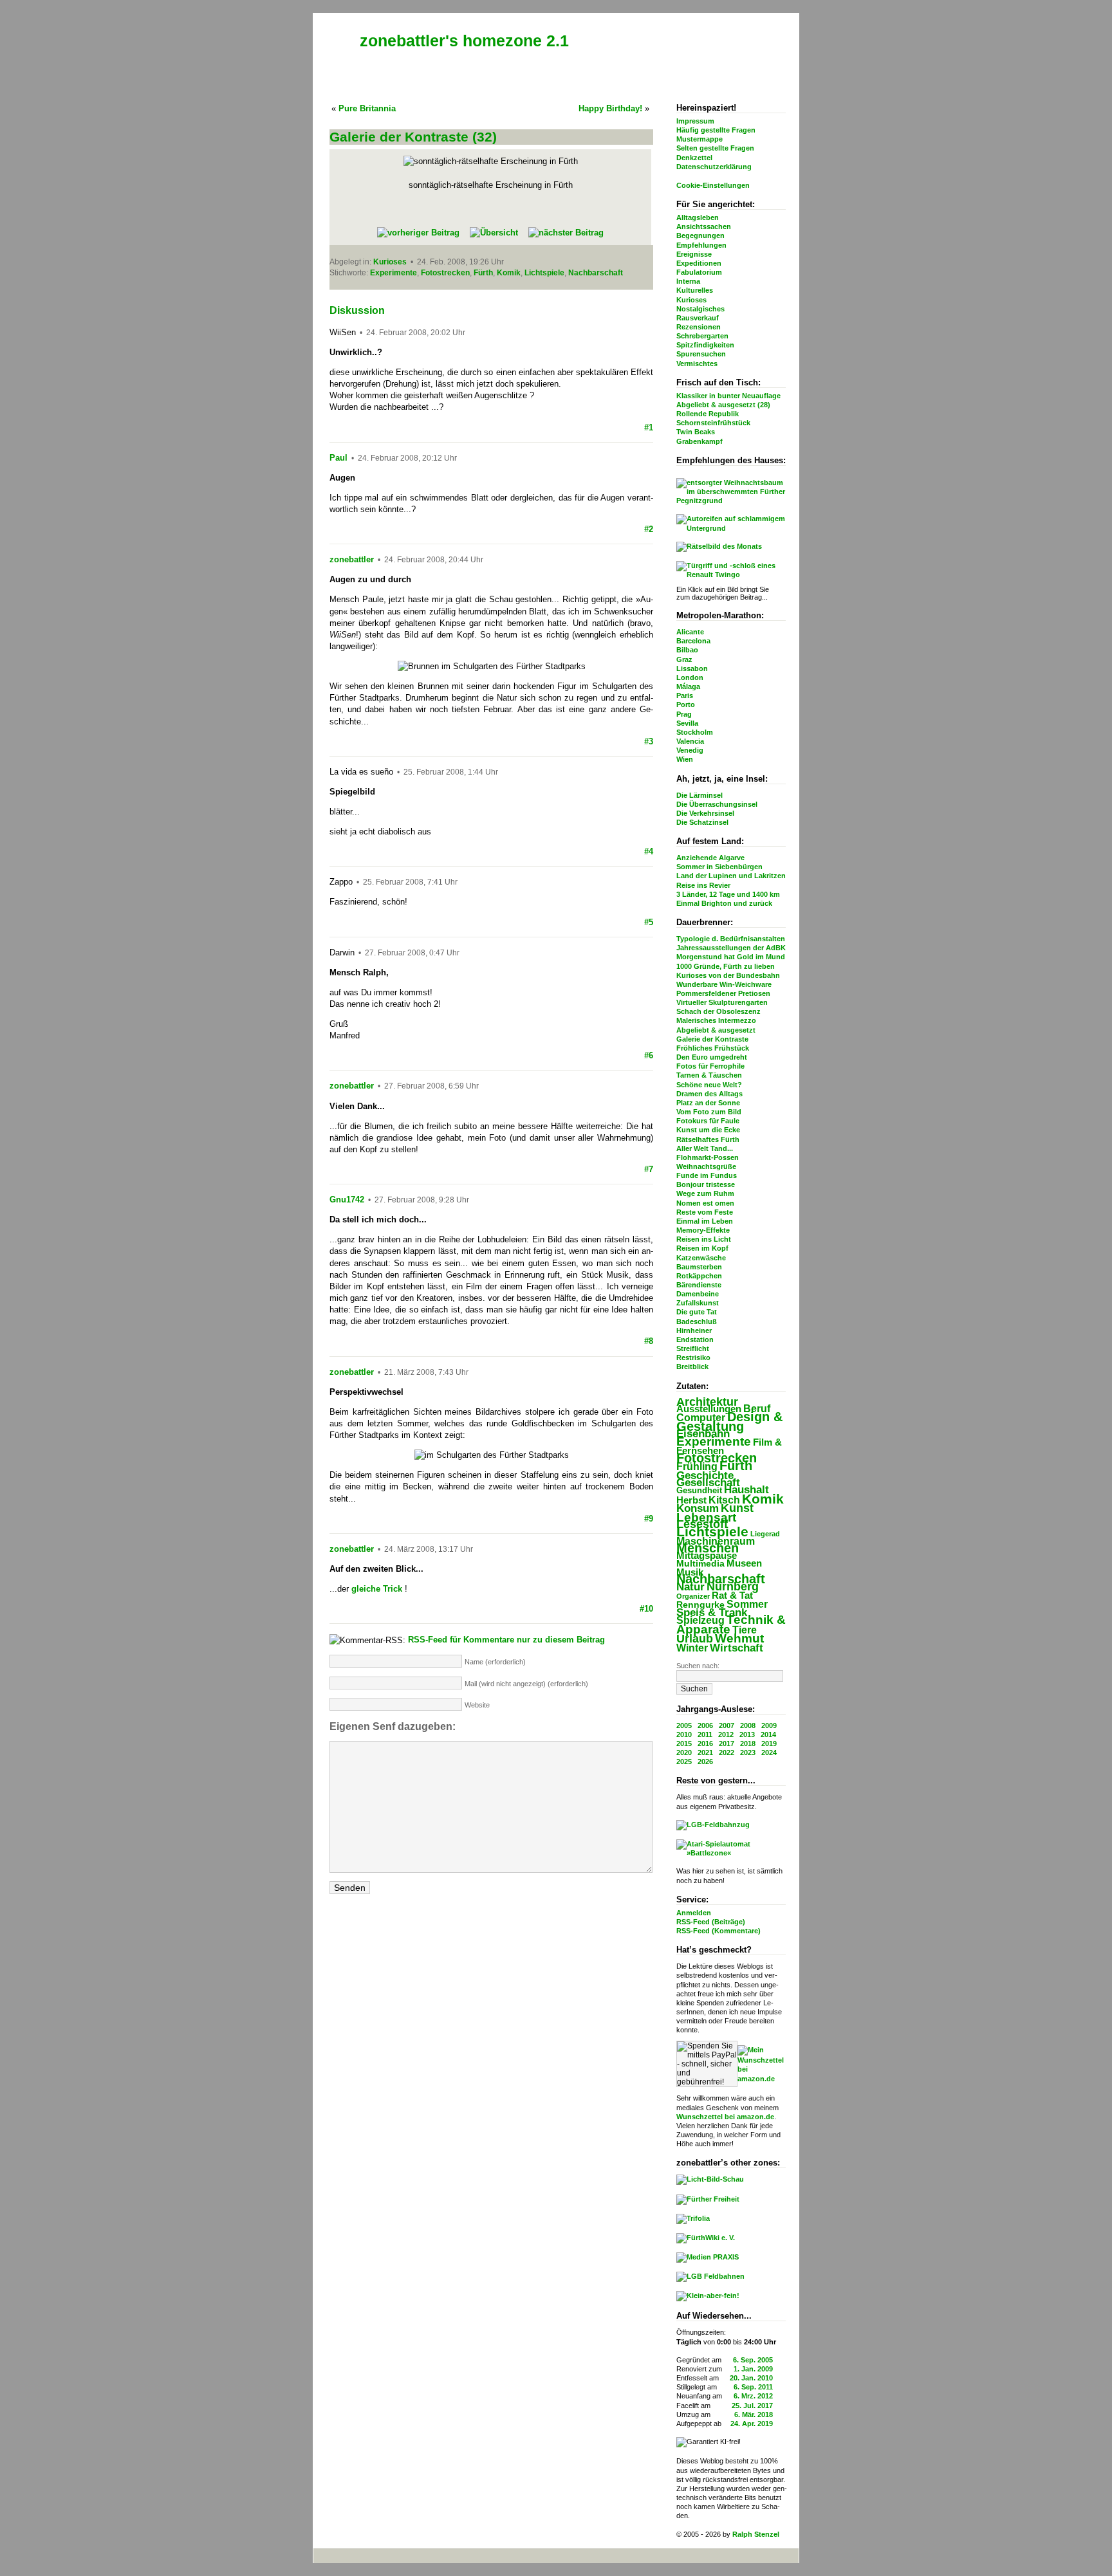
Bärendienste (699, 1285)
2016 (705, 1743)
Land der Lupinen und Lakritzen (731, 876)
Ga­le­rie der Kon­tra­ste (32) (413, 137)
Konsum (698, 1508)
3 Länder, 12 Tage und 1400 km (728, 894)
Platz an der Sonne (708, 1103)
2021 (705, 1753)
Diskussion (357, 310)
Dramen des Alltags (709, 1094)
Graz (684, 659)
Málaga (688, 686)
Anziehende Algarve (710, 858)
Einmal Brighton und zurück (724, 903)
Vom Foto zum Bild (709, 1112)
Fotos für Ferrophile (710, 1066)
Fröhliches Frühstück (713, 1048)
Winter (692, 1648)
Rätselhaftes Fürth (708, 1139)
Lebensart (706, 1517)
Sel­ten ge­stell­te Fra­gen (715, 148)
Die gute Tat (697, 1312)
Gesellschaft (708, 1483)
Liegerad (765, 1534)
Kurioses (691, 300)
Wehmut (739, 1638)
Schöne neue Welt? (709, 1085)
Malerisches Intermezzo (716, 1020)
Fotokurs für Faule (708, 1121)
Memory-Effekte (703, 1230)
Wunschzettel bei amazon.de (725, 2117)
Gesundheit (699, 1490)
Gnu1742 (347, 1200)
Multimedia (700, 1564)
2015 (684, 1743)
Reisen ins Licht (704, 1239)
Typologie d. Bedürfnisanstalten (731, 939)
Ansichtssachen (704, 226)
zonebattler (352, 559)
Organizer (693, 1596)
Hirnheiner (694, 1330)
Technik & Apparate (731, 1624)
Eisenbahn (703, 1433)
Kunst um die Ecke (708, 1130)
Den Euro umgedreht (712, 1057)
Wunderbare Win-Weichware (724, 984)
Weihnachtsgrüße (706, 1166)
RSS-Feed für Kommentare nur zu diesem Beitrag (506, 1640)
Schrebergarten (702, 336)
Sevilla (687, 723)
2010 (684, 1734)
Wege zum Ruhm (705, 1193)
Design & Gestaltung (729, 1421)
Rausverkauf (698, 318)
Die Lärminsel (700, 795)
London (690, 677)
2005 (684, 1725)
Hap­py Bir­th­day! (610, 108)
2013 (747, 1734)
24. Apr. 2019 (752, 2424)
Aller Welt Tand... (705, 1148)
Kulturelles (695, 290)
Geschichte (705, 1476)
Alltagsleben (698, 217)
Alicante (690, 632)
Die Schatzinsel (702, 822)
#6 (649, 1055)
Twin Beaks (696, 432)
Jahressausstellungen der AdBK (731, 948)
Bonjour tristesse (706, 1184)
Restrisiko (693, 1357)
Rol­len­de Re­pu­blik (708, 414)
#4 (649, 851)
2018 (748, 1743)
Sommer (747, 1604)
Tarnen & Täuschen (709, 1075)
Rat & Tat (732, 1595)
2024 (769, 1753)
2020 (684, 1753)
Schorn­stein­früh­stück (713, 423)
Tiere (745, 1630)
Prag (684, 714)
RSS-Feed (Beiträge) (711, 1922)
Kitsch (724, 1500)
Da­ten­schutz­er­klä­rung (714, 167)
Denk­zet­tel (694, 158)
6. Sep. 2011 (753, 2387)
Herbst (691, 1500)
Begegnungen (700, 235)
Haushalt (746, 1490)
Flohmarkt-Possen (708, 1157)
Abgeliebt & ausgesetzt (716, 1030)
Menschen (708, 1548)
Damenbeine (698, 1294)
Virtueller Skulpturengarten (722, 1002)
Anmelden (694, 1913)
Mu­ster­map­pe (700, 139)
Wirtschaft (737, 1648)
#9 (649, 1519)
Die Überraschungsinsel (717, 804)
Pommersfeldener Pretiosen (723, 993)
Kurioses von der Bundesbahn (728, 975)
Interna (688, 281)
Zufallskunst (698, 1303)
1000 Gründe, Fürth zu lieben (726, 966)
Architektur (707, 1402)
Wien (685, 759)
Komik (763, 1499)
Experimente (714, 1441)
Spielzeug (700, 1620)
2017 (727, 1743)
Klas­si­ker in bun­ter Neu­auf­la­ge (728, 396)
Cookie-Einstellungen (713, 185)
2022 (727, 1753)
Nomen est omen (705, 1203)
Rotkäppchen (699, 1276)
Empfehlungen (701, 245)
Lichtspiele (712, 1532)
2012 (726, 1734)
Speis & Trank (712, 1613)
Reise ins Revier (703, 885)
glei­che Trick (377, 1589)
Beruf (757, 1408)
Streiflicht (693, 1348)
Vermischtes (697, 363)
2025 (684, 1762)
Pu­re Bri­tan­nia (367, 108)
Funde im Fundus (707, 1175)
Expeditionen (699, 263)
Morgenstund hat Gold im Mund (731, 957)
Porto (686, 704)
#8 (649, 1341)
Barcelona (693, 641)
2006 (705, 1725)
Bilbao (687, 650)
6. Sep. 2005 (753, 2360)
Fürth (736, 1465)
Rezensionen (699, 327)
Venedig (690, 750)
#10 (646, 1609)
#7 (649, 1169)
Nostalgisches (700, 309)
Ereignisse (694, 254)
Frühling (697, 1466)
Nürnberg (733, 1587)
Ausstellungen (709, 1409)
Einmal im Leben (705, 1221)
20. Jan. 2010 (751, 2378)
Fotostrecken (717, 1458)
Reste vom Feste (705, 1212)
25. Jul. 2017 (752, 2406)
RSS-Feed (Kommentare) (718, 1931)
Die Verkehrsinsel (705, 813)
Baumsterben (699, 1267)
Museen (744, 1563)
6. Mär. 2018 (754, 2415)
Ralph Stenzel (756, 2534)
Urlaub (695, 1639)
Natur (690, 1587)
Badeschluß (697, 1321)
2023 (748, 1753)
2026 (705, 1762)
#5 (649, 922)
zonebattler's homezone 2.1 (464, 41)
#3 (649, 741)
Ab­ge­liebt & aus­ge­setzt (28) (723, 405)
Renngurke (700, 1605)
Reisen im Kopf (702, 1248)
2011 (705, 1734)
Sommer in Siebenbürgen (719, 867)
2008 (748, 1725)
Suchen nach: (698, 1666)
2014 (768, 1734)
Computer (701, 1417)
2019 (769, 1743)
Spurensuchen (701, 354)
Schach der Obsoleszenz (718, 1011)
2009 (769, 1725)
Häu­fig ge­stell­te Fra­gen (716, 130)
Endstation (695, 1339)
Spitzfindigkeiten (705, 345)
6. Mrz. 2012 (753, 2396)
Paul (338, 458)
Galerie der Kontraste (712, 1039)
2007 (727, 1725)
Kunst (737, 1508)
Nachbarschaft (721, 1579)
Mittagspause (707, 1556)
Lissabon (692, 668)
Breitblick (692, 1366)
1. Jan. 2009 (753, 2369)
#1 (649, 428)
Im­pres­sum (695, 121)
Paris (685, 695)
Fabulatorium (699, 272)
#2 (649, 529)
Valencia (690, 741)
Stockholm (695, 732)
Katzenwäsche (701, 1258)
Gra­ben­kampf (700, 441)
